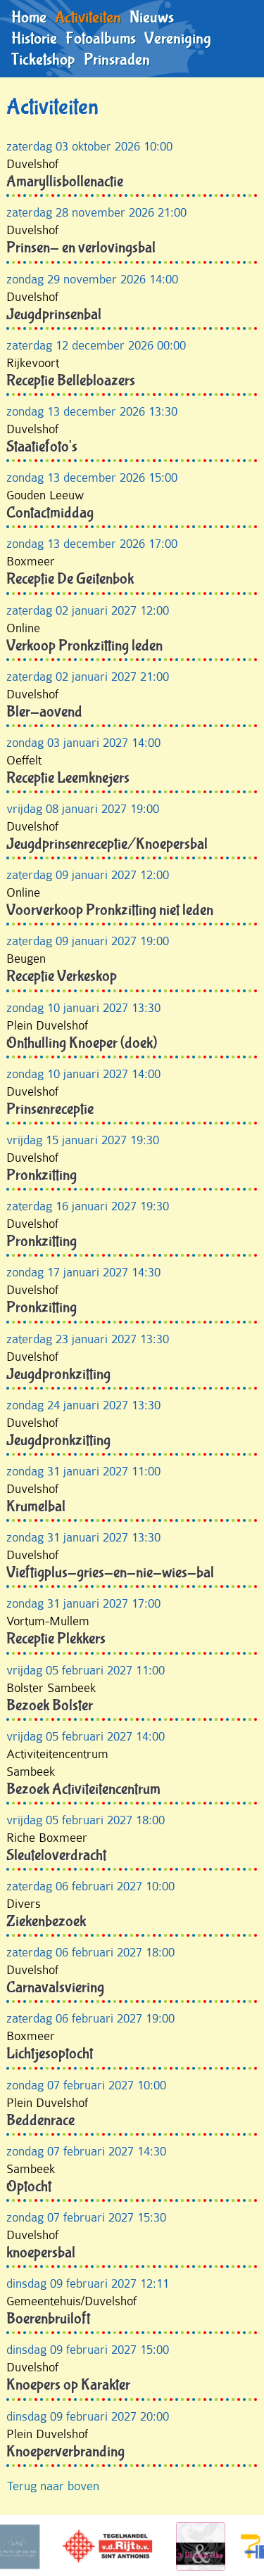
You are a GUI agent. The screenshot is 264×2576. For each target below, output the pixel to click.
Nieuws (152, 18)
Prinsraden (117, 60)
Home (29, 18)
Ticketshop (43, 60)
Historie (34, 39)
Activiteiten (88, 18)
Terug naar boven (53, 2486)
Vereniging (178, 39)
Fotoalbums (101, 39)
